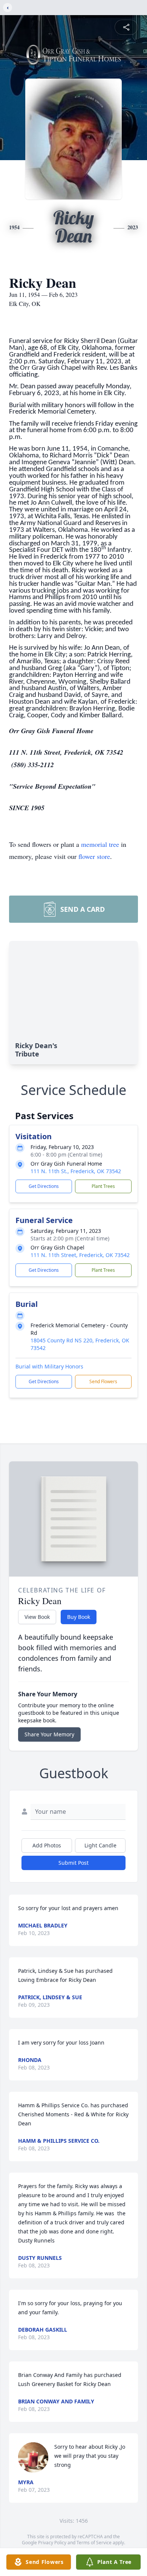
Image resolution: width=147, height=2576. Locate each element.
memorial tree (100, 844)
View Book (37, 1617)
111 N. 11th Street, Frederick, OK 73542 (80, 1255)
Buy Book (79, 1617)
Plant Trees (103, 1186)
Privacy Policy (52, 2543)
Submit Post (73, 1863)
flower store (94, 856)
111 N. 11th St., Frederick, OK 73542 (76, 1171)
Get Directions (44, 1186)
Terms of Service (94, 2543)
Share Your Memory (49, 1734)
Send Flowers (103, 1381)
